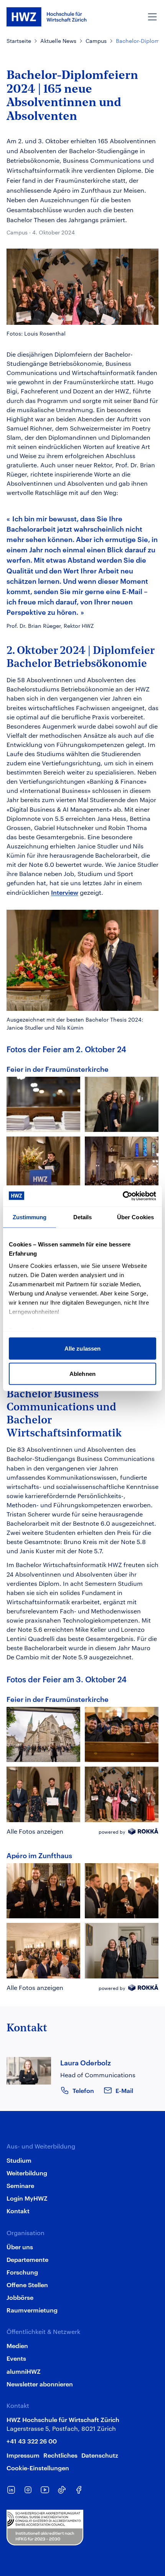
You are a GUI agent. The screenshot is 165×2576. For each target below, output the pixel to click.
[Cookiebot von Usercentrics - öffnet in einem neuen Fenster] (123, 1196)
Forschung (22, 2272)
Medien (17, 2345)
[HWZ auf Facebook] (79, 2490)
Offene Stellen (27, 2285)
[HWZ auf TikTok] (62, 2490)
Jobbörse (20, 2297)
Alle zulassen (82, 1349)
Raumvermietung (32, 2310)
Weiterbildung (27, 2173)
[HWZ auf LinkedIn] (11, 2490)
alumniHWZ (24, 2371)
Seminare (20, 2185)
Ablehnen (82, 1373)
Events (16, 2358)
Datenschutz (100, 2455)
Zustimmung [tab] (30, 1217)
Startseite (19, 41)
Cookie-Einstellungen (38, 2468)
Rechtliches (60, 2455)
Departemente (27, 2259)
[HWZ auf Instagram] (28, 2490)
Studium (19, 2160)
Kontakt (18, 2211)
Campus (96, 41)
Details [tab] (83, 1217)
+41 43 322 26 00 (32, 2441)
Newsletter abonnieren (40, 2384)
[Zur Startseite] (47, 17)
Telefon (83, 2090)
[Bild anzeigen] (43, 1104)
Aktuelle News (58, 41)
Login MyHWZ (27, 2198)
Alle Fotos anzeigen (35, 1831)
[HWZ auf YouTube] (45, 2490)
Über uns (20, 2247)
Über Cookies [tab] (135, 1217)
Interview (65, 892)
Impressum (23, 2455)
